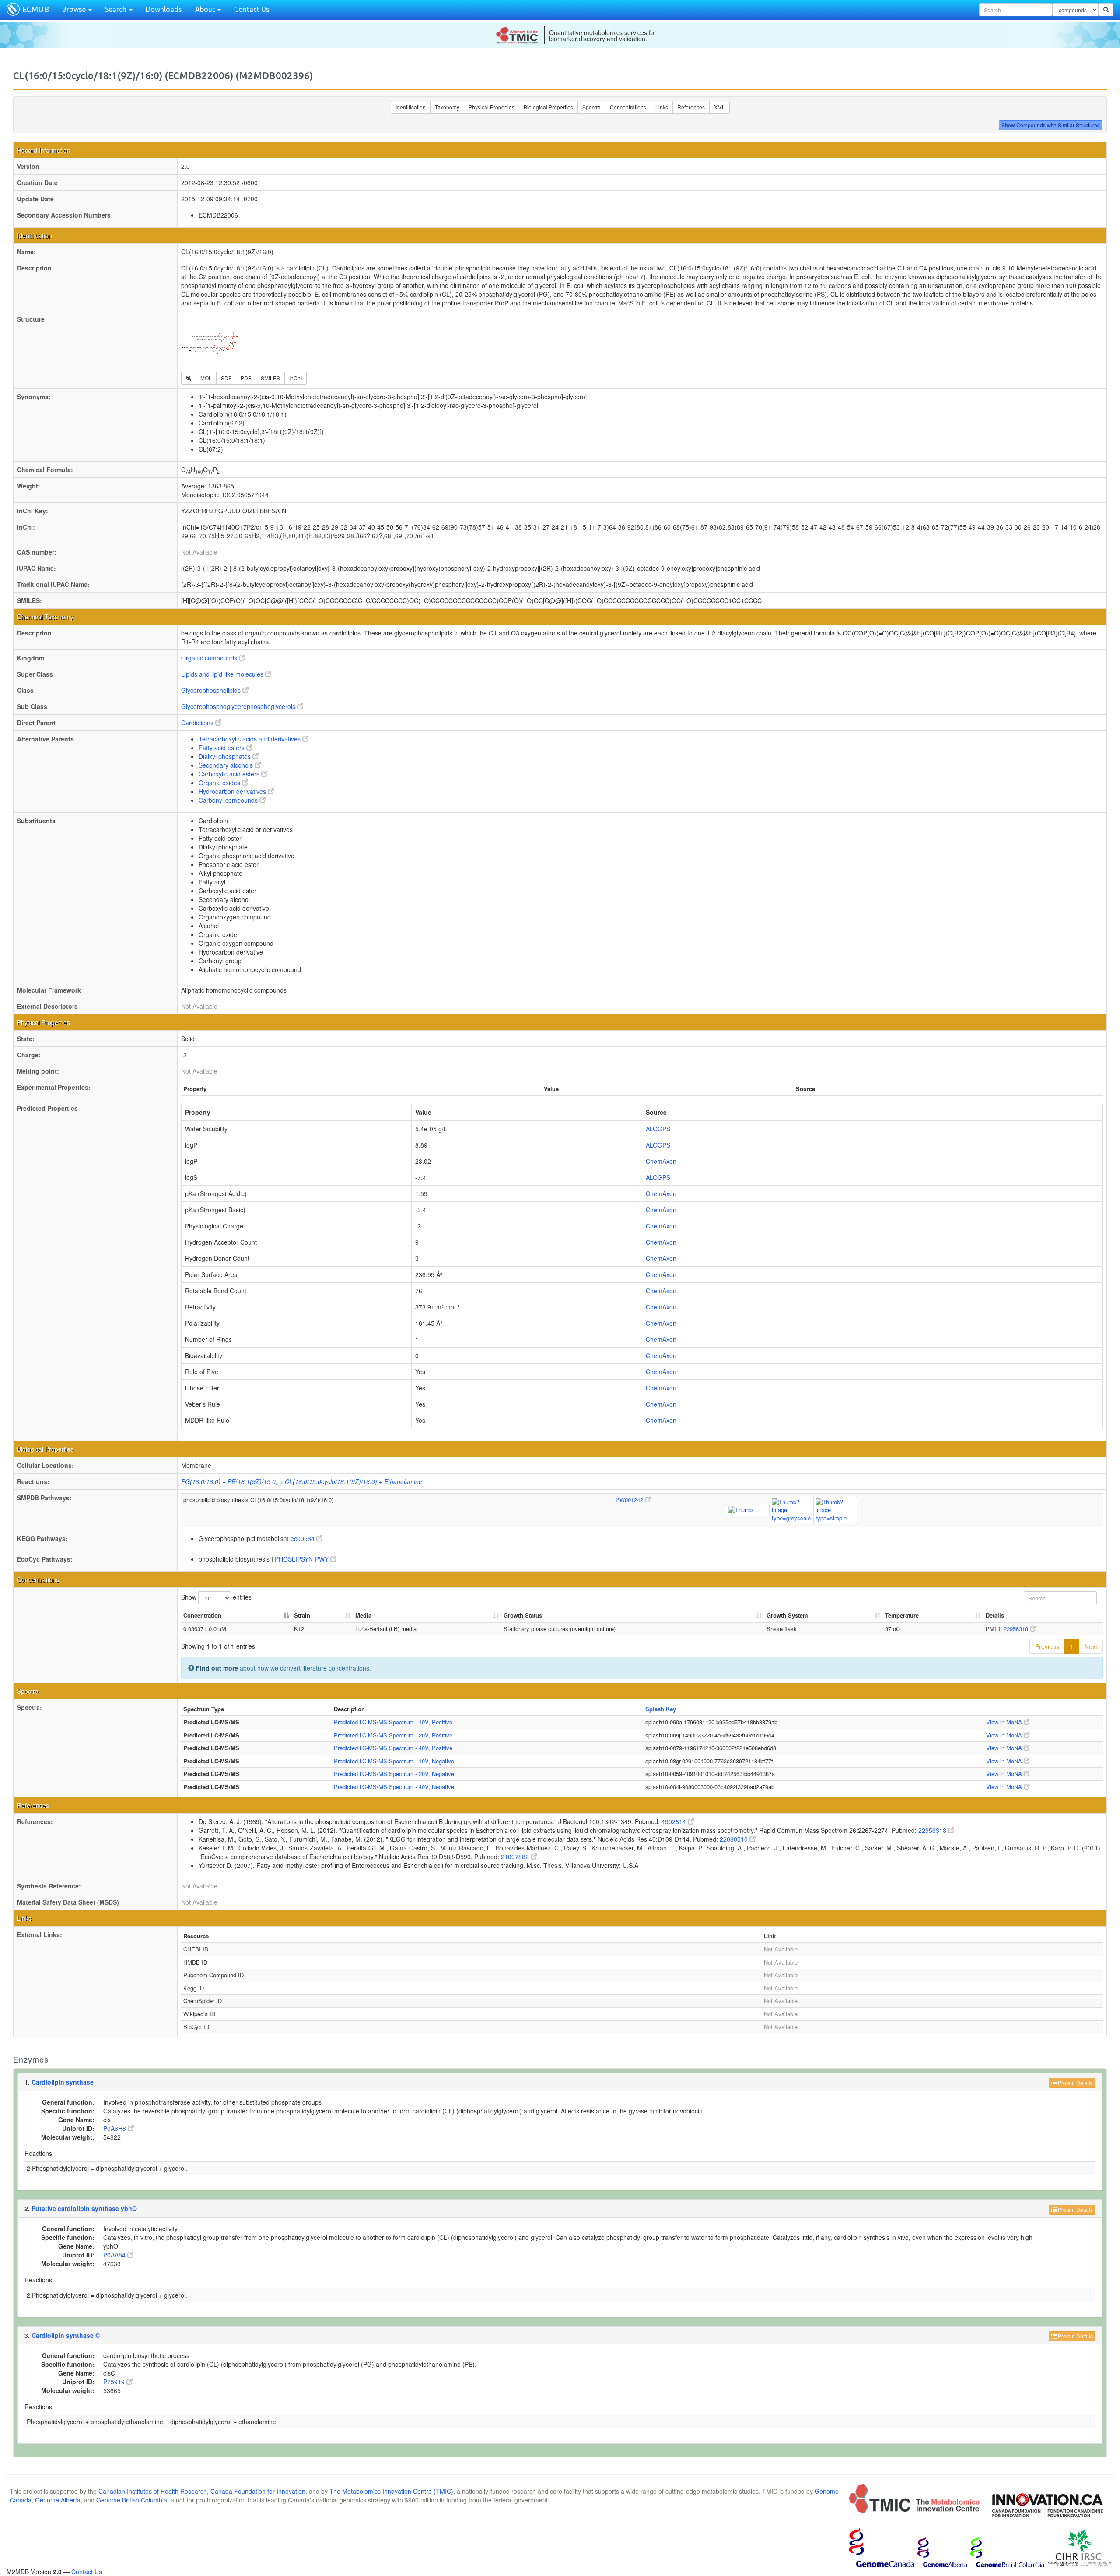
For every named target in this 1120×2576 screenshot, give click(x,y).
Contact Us (252, 9)
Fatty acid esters (222, 748)
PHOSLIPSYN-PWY (303, 1559)
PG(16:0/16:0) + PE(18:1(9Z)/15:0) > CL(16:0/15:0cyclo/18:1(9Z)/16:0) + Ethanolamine (302, 1481)
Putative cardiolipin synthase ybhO (84, 2208)
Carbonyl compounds (229, 800)
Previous (1047, 1646)
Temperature (902, 1615)
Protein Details (1075, 2083)
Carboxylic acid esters (230, 774)
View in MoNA (1005, 1722)
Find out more (217, 1668)
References (691, 107)
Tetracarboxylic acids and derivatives (250, 739)
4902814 (675, 1821)
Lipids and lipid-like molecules (223, 674)
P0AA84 (115, 2255)
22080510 (735, 1839)
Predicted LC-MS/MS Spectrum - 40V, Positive (393, 1748)
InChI (296, 378)
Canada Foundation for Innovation (258, 2491)
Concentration (202, 1615)
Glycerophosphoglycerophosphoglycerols (239, 706)
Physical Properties (492, 107)
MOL (206, 378)
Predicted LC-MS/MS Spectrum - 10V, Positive (393, 1722)
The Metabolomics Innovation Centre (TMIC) (391, 2491)
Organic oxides (220, 783)
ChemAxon (661, 1161)
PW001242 (630, 1500)
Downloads (164, 9)
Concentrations (628, 107)
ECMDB (36, 9)
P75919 (115, 2382)
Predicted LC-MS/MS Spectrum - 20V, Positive (393, 1735)
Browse (75, 9)
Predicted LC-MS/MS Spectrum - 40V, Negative (394, 1787)
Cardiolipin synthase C (66, 2335)
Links (662, 107)
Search (117, 9)
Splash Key (661, 1709)
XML (719, 107)
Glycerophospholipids (212, 690)
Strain (302, 1615)
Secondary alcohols (227, 765)
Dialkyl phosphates (226, 756)
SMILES (270, 378)
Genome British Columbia (132, 2500)
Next (1091, 1646)
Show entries (216, 1597)
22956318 (1017, 1629)
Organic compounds (210, 658)
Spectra (591, 107)
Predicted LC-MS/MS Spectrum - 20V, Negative (394, 1774)
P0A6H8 (115, 2128)
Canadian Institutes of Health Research (153, 2491)
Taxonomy (447, 107)
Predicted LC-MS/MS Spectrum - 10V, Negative (394, 1761)
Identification (411, 107)
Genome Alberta (58, 2500)
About (206, 9)
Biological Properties (548, 107)
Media (363, 1615)
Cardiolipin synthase (63, 2082)
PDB (246, 378)
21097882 (516, 1857)
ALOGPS (658, 1129)
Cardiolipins (198, 723)
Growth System (787, 1615)
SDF (226, 378)
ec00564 (303, 1538)
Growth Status (523, 1615)
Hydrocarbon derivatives (233, 791)
